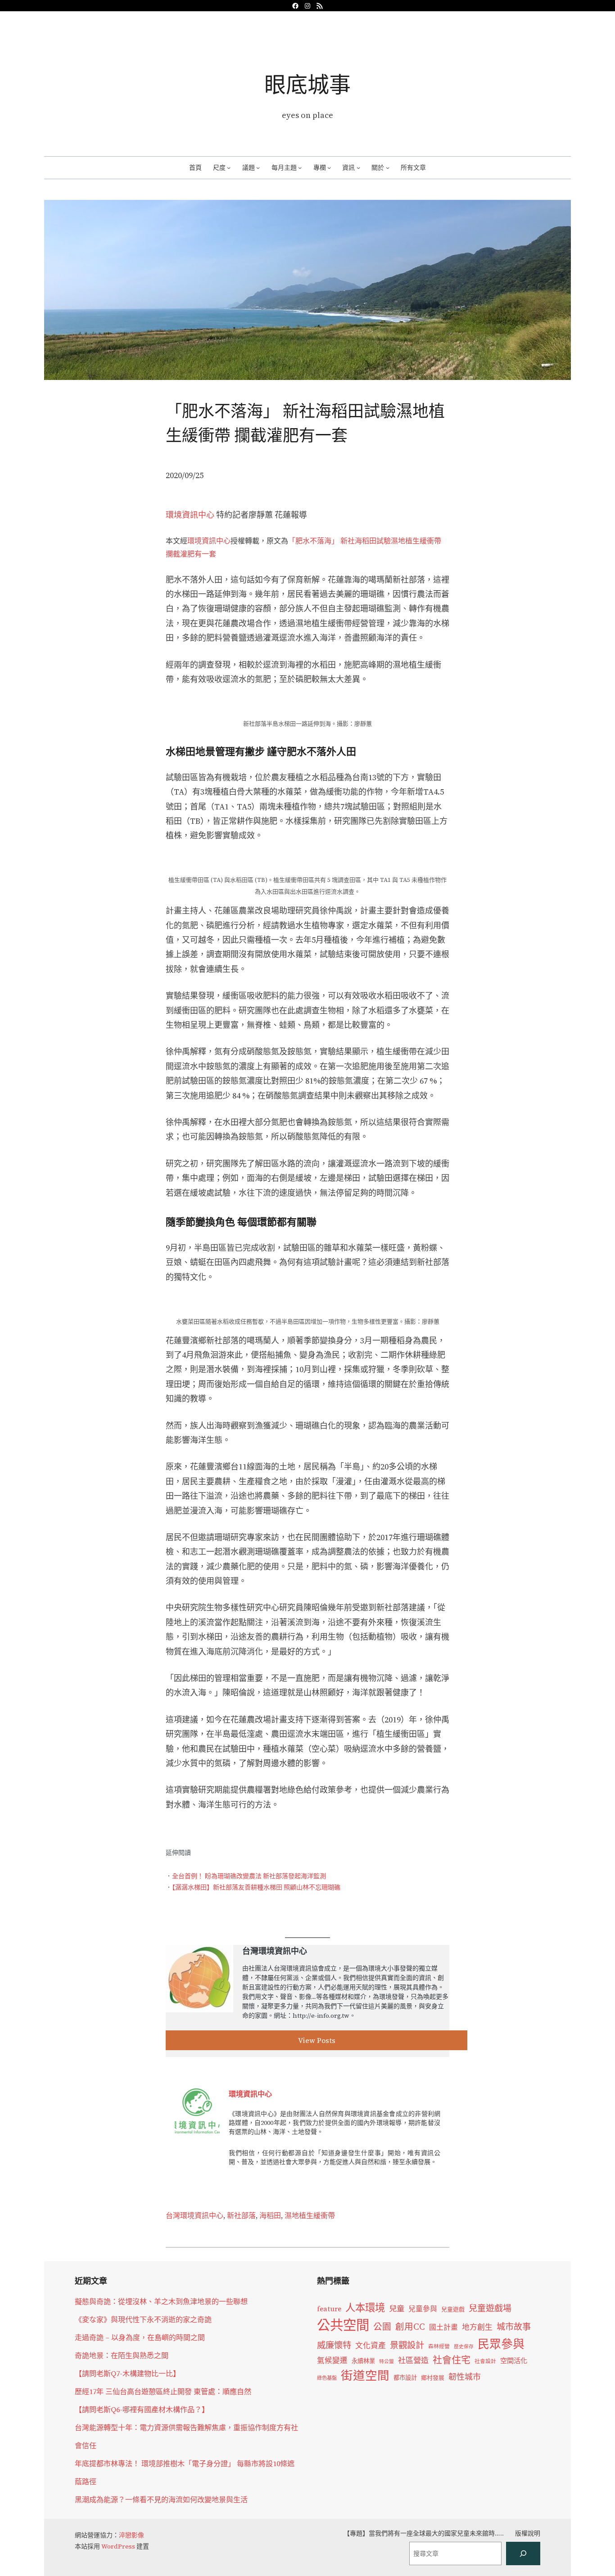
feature (329, 2309)
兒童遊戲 (453, 2309)
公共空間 (343, 2325)
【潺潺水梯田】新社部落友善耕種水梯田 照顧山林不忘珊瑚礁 (256, 1887)
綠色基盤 (327, 2378)
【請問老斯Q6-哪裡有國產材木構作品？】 (142, 2409)
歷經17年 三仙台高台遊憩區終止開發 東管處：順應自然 (163, 2391)
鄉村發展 (433, 2378)
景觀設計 (407, 2345)
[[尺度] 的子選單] (229, 167)
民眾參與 (501, 2344)
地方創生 (477, 2327)
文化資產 (371, 2346)
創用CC (410, 2327)
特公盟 (387, 2361)
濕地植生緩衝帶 (310, 2215)
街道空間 (365, 2376)
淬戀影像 (131, 2535)
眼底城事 (307, 84)
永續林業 (363, 2361)
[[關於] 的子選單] (388, 167)
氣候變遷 (332, 2361)
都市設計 (405, 2377)
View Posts (317, 2040)
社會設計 (485, 2361)
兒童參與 (423, 2309)
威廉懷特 (334, 2345)
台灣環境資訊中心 (194, 2215)
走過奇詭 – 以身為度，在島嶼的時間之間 (140, 2337)
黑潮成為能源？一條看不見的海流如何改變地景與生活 (161, 2499)
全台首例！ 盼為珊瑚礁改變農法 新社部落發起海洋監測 (249, 1876)
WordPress (118, 2546)
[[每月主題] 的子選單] (300, 167)
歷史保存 (464, 2347)
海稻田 (270, 2215)
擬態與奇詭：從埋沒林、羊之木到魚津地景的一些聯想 (161, 2301)
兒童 (397, 2309)
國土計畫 (443, 2327)
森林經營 (439, 2346)
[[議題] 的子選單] (258, 167)
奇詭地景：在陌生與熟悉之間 (122, 2355)
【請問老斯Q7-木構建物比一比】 (127, 2373)
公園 (382, 2327)
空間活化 (514, 2361)
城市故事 (514, 2327)
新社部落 (241, 2215)
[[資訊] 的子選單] (358, 167)
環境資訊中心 (190, 515)
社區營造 (413, 2360)
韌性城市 (465, 2377)
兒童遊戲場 (490, 2308)
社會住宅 (452, 2360)
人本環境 (365, 2308)
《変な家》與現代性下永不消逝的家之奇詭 (143, 2319)
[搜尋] (523, 2553)
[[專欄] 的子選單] (329, 167)
